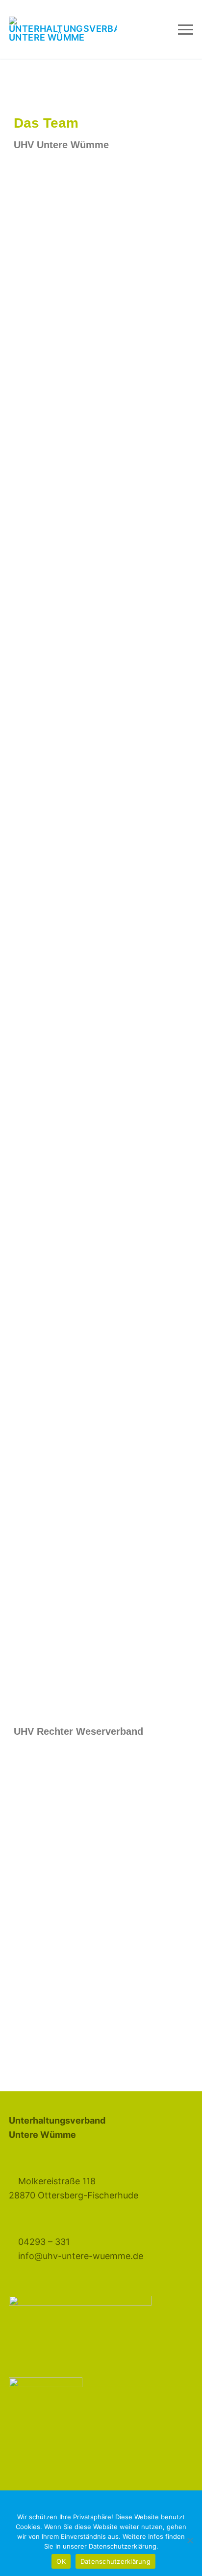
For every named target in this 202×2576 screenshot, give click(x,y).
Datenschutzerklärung (115, 2561)
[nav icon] (186, 30)
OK (61, 2561)
